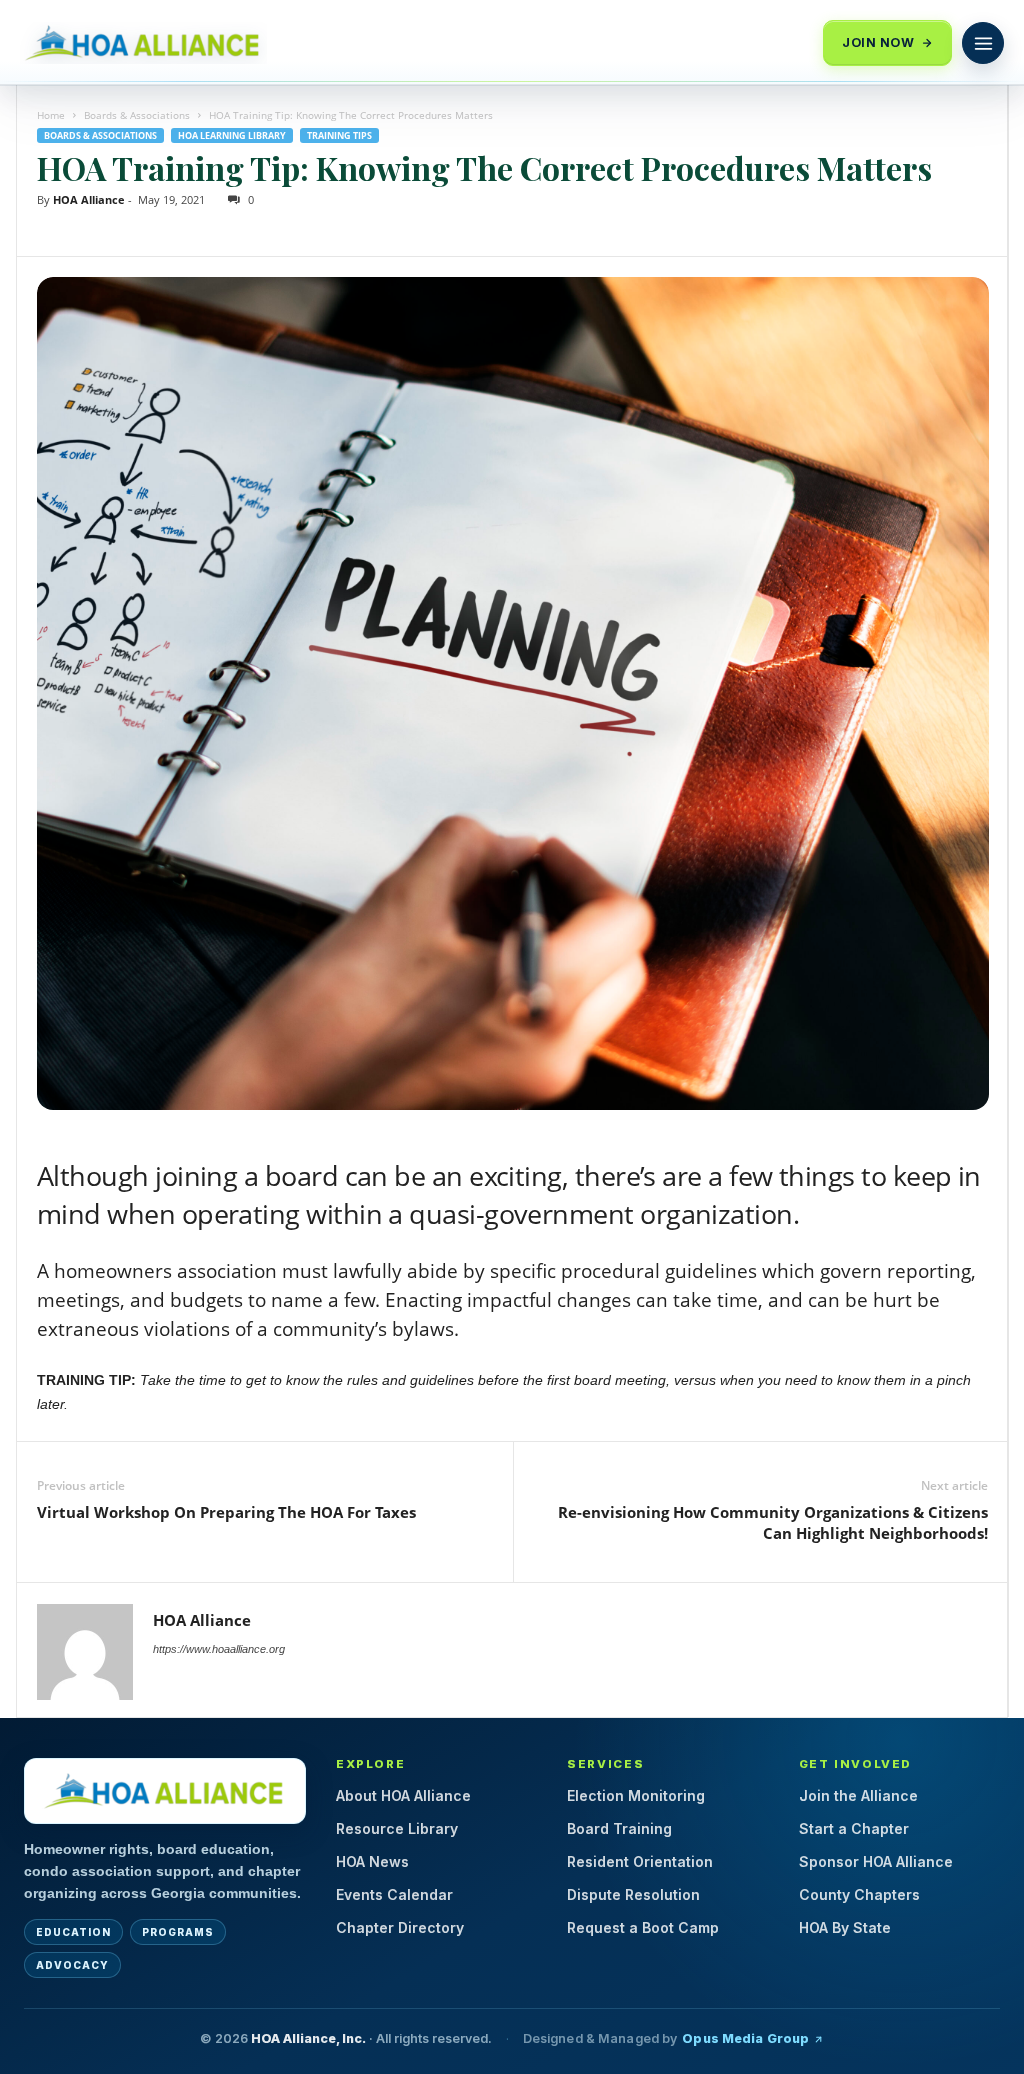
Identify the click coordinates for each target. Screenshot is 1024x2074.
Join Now (878, 42)
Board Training (619, 1828)
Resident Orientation (640, 1861)
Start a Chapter (854, 1828)
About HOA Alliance (403, 1795)
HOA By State (845, 1927)
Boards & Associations (137, 115)
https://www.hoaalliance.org (219, 1649)
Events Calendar (394, 1894)
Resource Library (397, 1828)
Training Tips (339, 135)
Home (51, 115)
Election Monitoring (636, 1795)
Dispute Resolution (633, 1894)
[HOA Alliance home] (165, 1791)
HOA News (372, 1861)
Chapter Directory (400, 1927)
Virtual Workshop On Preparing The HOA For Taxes (226, 1512)
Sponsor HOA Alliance (876, 1861)
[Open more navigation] (983, 43)
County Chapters (859, 1894)
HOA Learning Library (232, 135)
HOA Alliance (89, 199)
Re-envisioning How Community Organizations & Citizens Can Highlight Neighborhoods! (773, 1522)
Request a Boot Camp (643, 1927)
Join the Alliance (858, 1795)
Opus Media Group (745, 2038)
